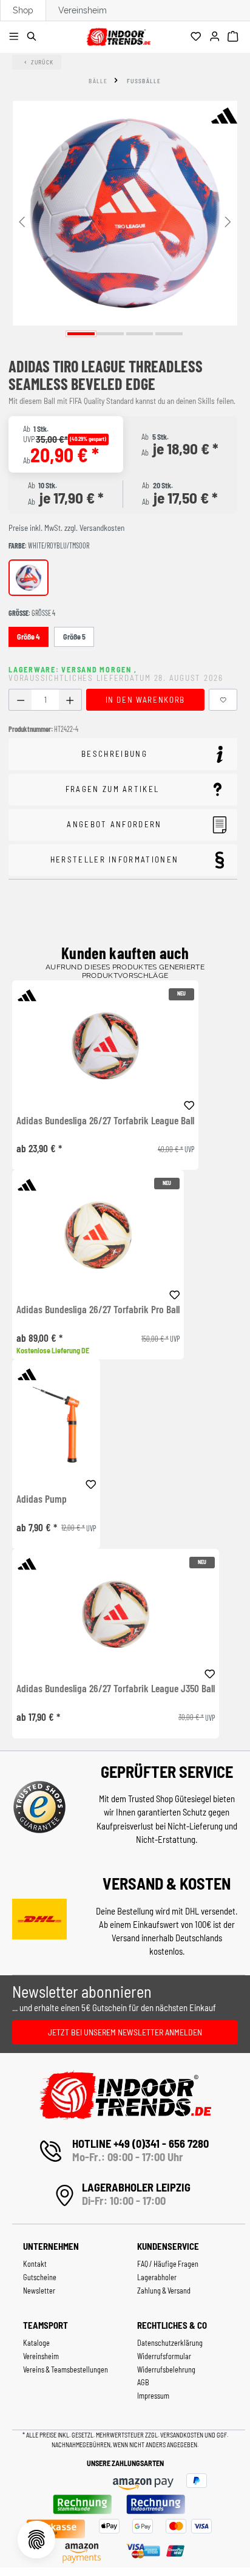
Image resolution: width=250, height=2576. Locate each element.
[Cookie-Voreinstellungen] (36, 2540)
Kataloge (36, 2343)
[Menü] (15, 37)
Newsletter (39, 2291)
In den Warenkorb (145, 700)
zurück (42, 62)
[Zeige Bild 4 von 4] (169, 334)
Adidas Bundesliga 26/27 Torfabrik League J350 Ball (116, 1689)
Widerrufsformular (164, 2356)
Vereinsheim (83, 10)
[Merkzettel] (198, 37)
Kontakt (35, 2264)
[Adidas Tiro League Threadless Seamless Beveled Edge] (125, 213)
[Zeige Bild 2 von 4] (110, 334)
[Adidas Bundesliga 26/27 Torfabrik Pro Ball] (98, 1235)
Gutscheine (40, 2277)
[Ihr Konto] (216, 37)
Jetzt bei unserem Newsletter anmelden (125, 2032)
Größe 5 (74, 637)
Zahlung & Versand (164, 2291)
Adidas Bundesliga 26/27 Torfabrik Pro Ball (98, 1310)
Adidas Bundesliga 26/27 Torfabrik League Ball (105, 1121)
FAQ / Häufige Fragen (168, 2264)
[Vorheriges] (22, 221)
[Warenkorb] (235, 37)
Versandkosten (182, 2435)
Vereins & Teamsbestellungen (66, 2369)
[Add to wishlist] (189, 1104)
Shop (23, 10)
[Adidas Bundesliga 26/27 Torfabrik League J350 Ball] (116, 1614)
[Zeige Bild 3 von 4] (140, 334)
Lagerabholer (157, 2277)
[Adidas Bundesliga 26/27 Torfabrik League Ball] (105, 1046)
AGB (143, 2382)
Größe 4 (29, 637)
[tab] (123, 754)
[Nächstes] (228, 221)
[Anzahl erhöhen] (70, 700)
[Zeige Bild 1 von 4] (81, 334)
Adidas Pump (42, 1499)
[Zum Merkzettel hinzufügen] (223, 700)
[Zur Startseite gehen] (118, 35)
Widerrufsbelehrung (166, 2369)
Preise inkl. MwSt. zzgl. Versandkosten (66, 528)
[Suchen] (34, 37)
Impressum (153, 2396)
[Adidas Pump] (56, 1425)
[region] (125, 221)
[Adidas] (224, 115)
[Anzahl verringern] (20, 700)
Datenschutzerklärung (170, 2343)
